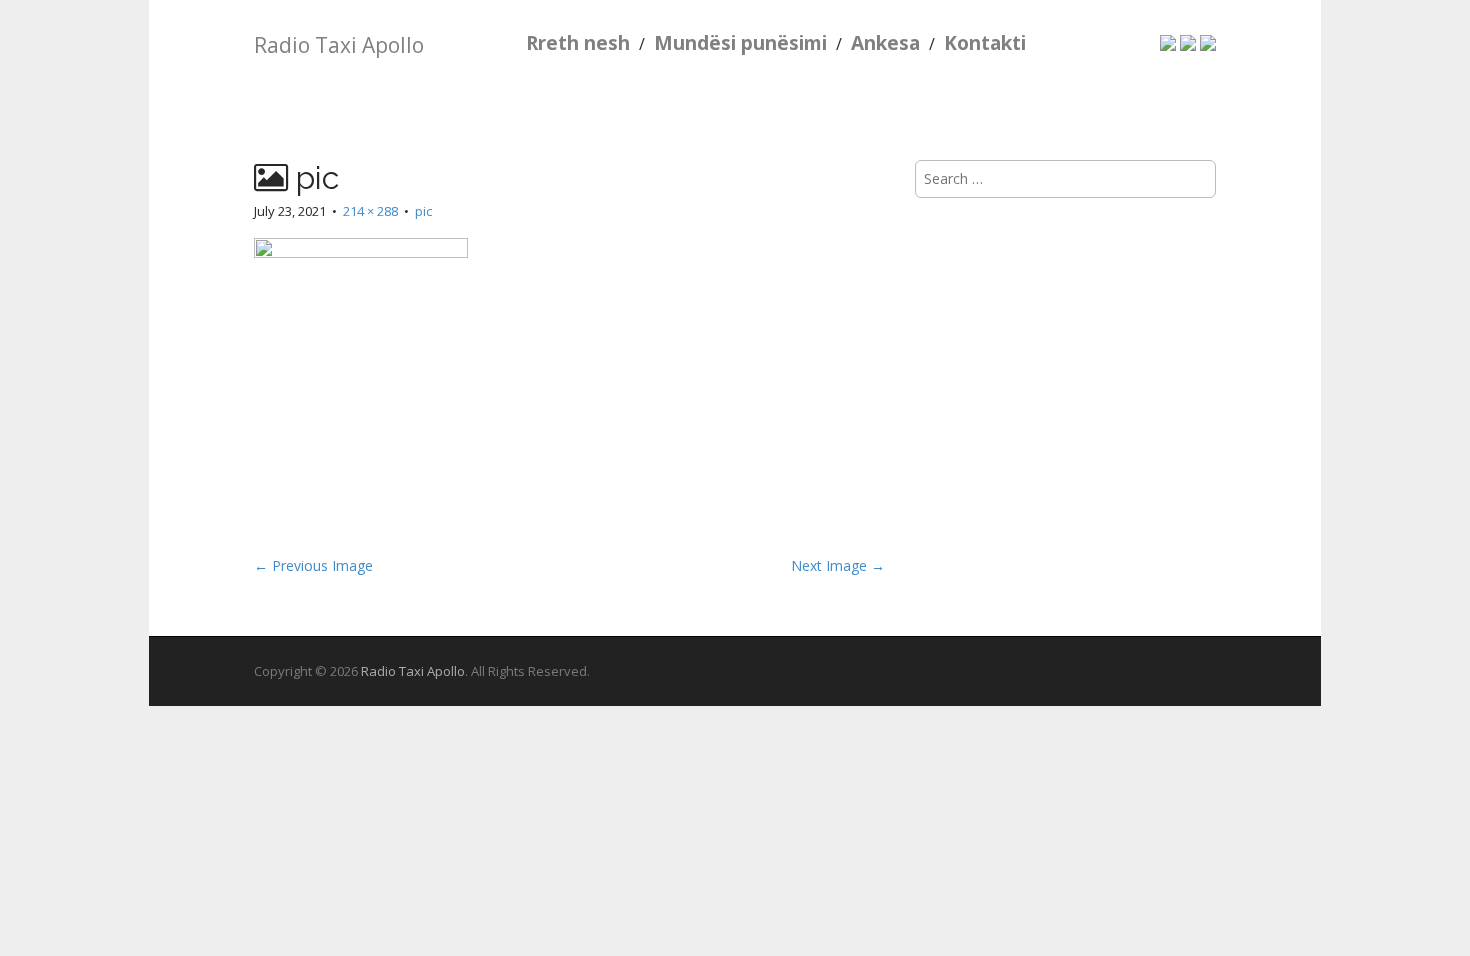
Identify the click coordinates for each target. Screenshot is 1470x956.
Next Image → (838, 565)
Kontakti (985, 43)
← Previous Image (313, 565)
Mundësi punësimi (740, 43)
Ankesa (885, 43)
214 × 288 (370, 211)
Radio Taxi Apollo (339, 45)
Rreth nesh (578, 43)
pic (423, 211)
